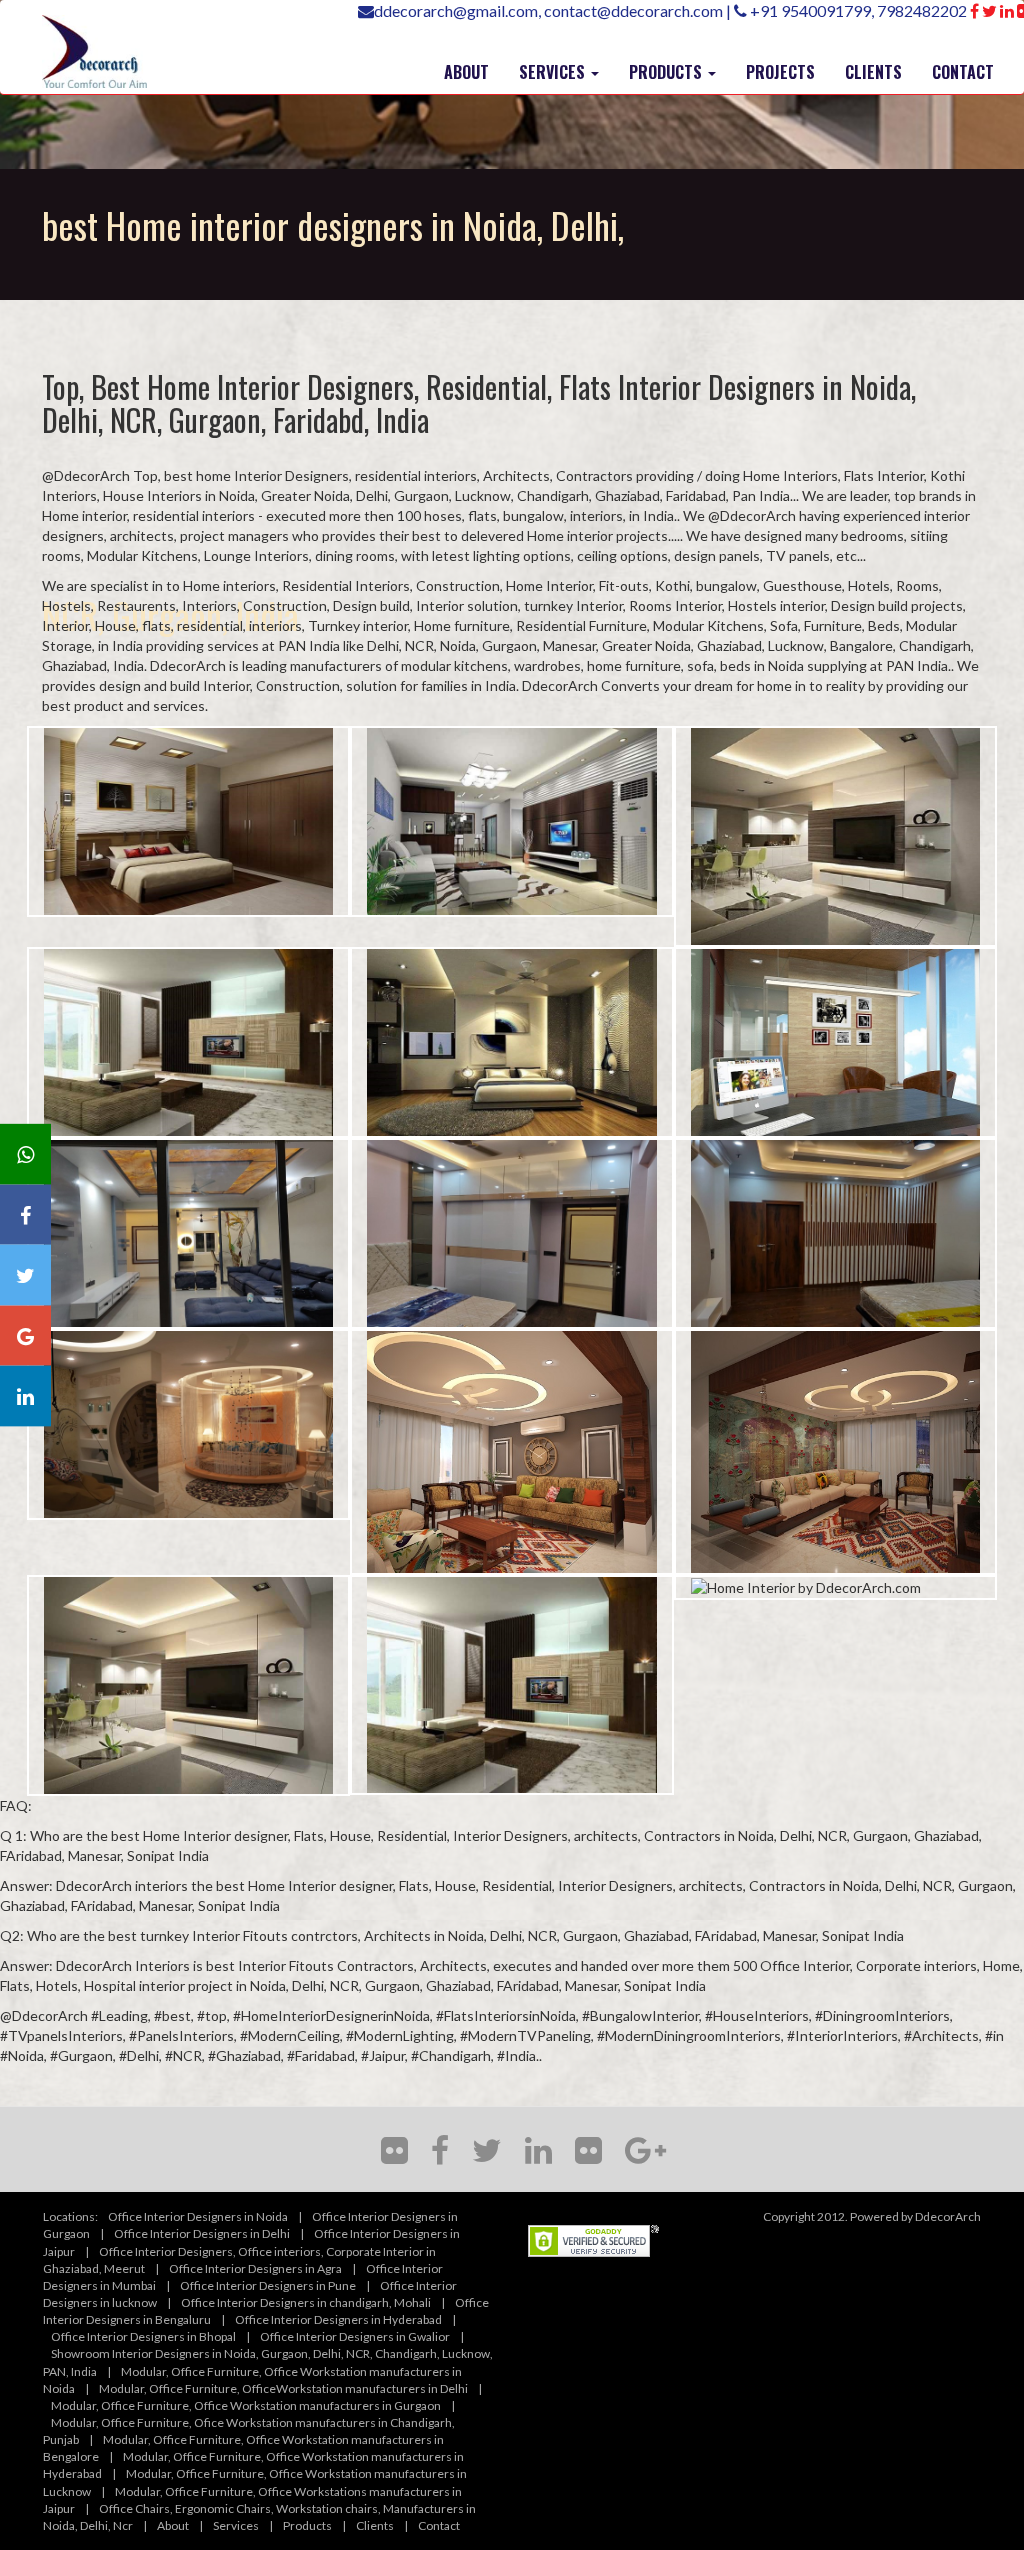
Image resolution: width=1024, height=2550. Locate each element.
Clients (375, 2525)
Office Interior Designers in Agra (255, 2268)
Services (236, 2525)
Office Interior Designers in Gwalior (355, 2336)
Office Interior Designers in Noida (198, 2216)
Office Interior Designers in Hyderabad (338, 2319)
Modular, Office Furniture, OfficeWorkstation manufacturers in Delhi (283, 2388)
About (173, 2525)
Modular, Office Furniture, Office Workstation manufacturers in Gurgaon (246, 2405)
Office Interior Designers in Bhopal (143, 2336)
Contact (439, 2525)
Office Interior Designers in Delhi (202, 2233)
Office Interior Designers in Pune (268, 2285)
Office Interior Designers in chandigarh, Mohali (306, 2302)
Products (307, 2525)
